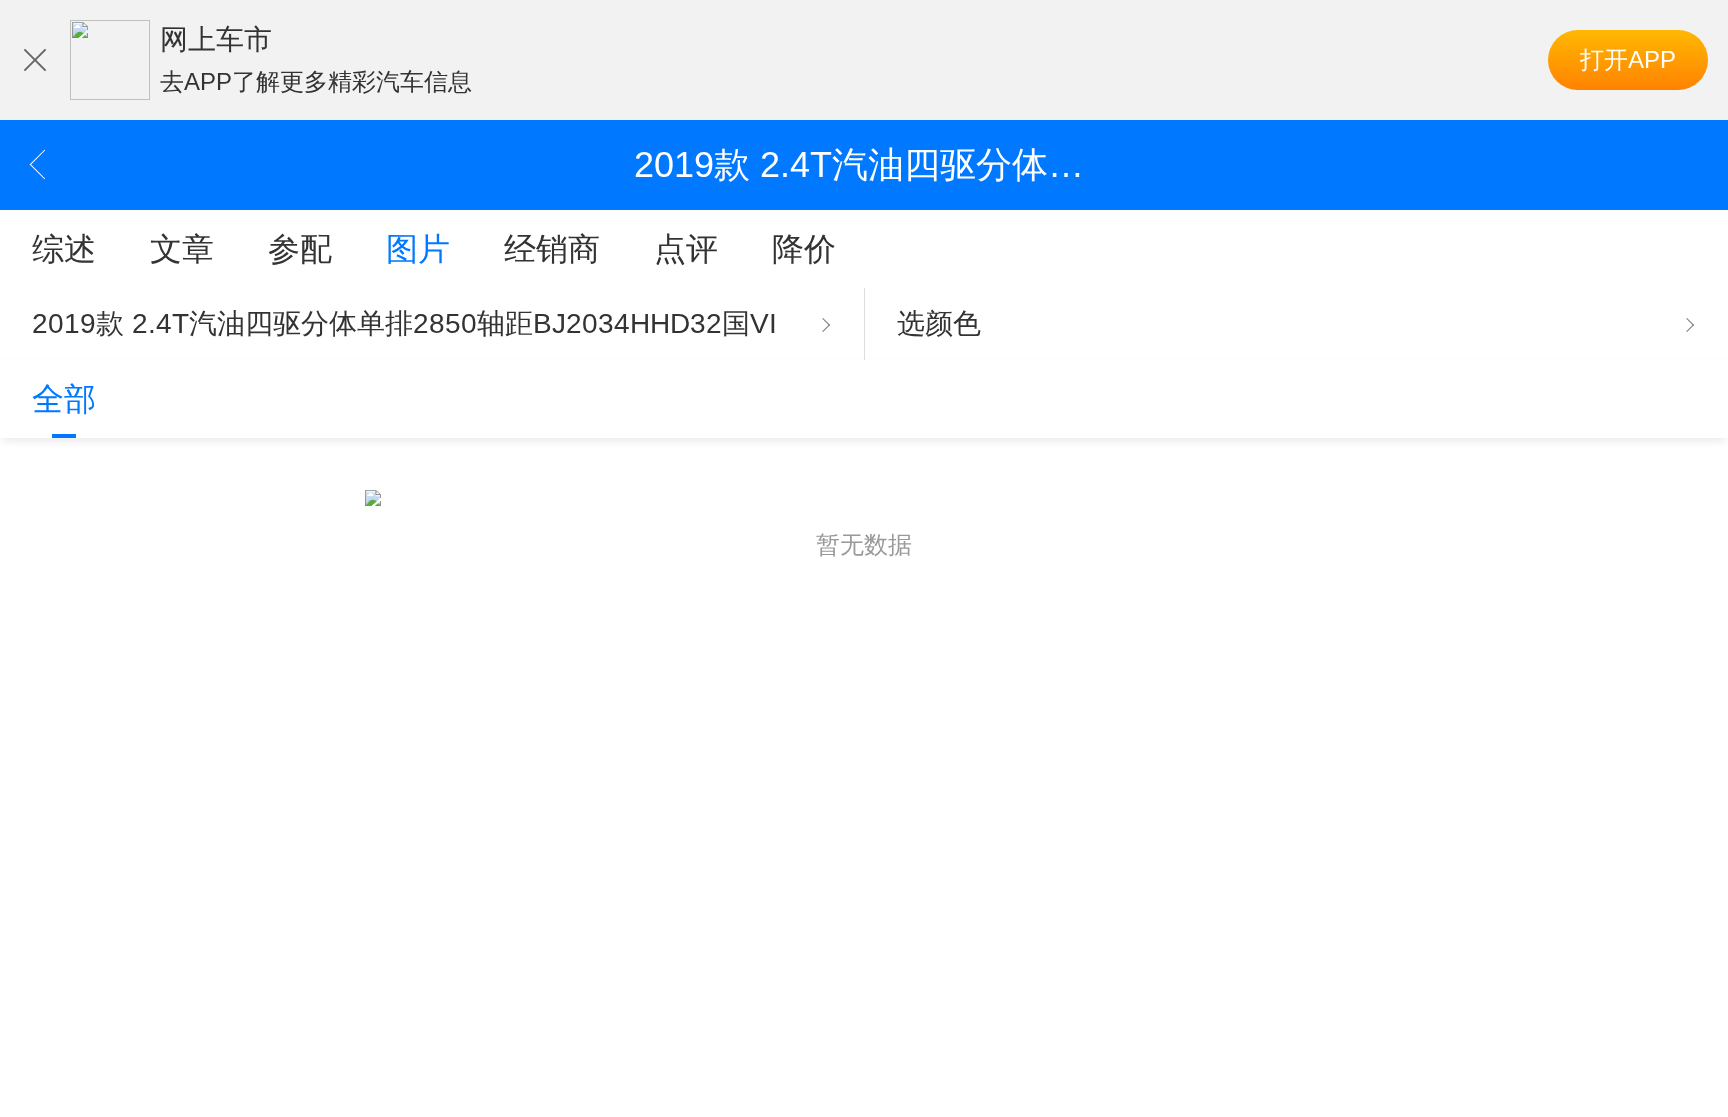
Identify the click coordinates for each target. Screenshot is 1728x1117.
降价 (804, 249)
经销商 (552, 249)
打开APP (1628, 59)
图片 (418, 249)
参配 (300, 249)
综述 (64, 249)
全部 (64, 399)
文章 (182, 249)
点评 (686, 249)
